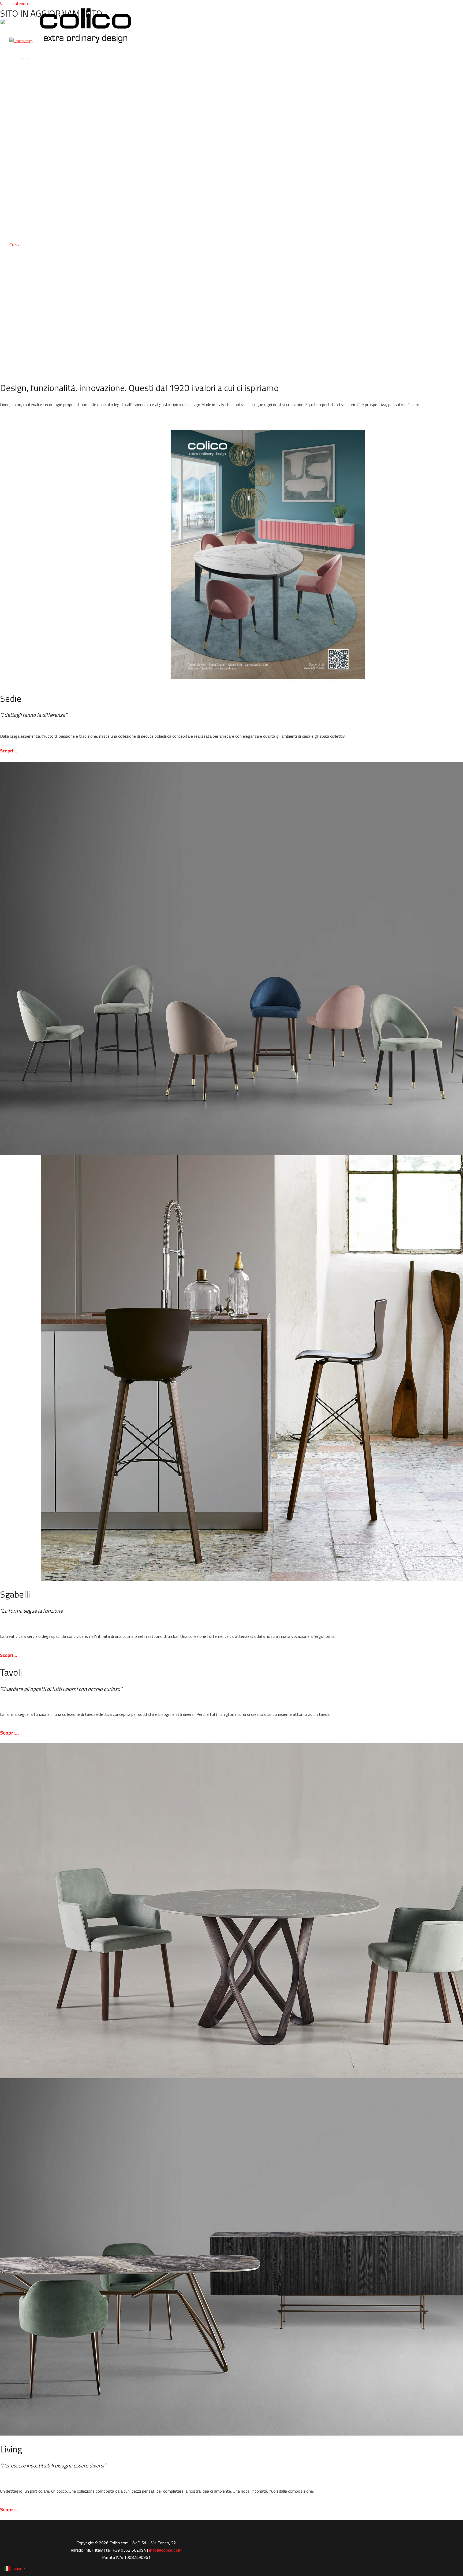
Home (26, 58)
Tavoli (25, 115)
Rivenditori (30, 190)
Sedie (25, 77)
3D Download (32, 209)
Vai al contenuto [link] (15, 3)
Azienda (27, 171)
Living (25, 133)
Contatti (28, 227)
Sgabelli (27, 96)
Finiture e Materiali (37, 152)
